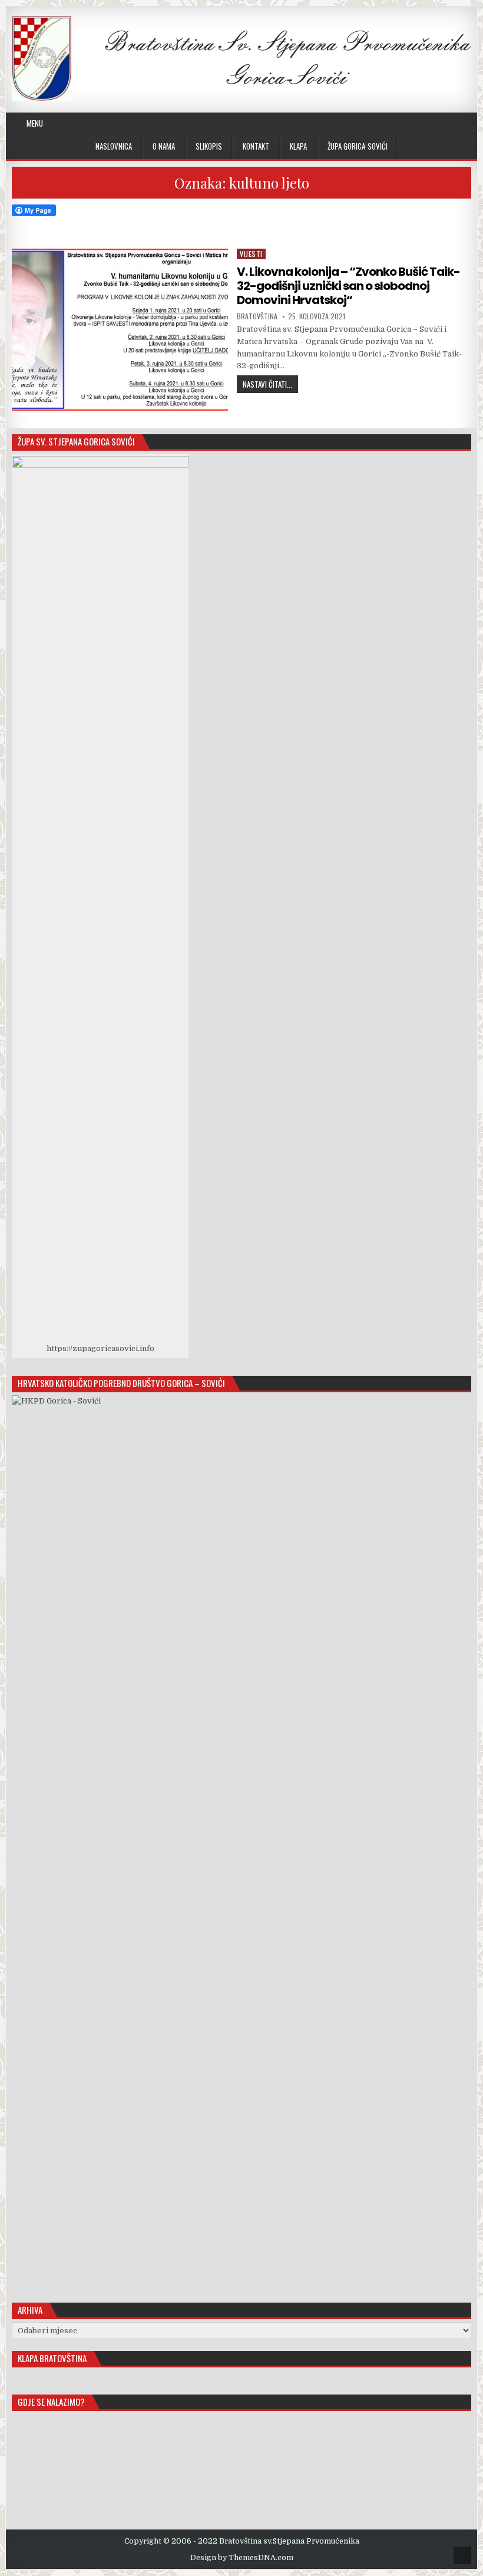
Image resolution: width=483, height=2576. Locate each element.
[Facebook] (411, 123)
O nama (164, 146)
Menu (35, 123)
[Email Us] (454, 123)
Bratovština (257, 316)
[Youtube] (440, 123)
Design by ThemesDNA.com (242, 2558)
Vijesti (251, 254)
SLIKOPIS (209, 146)
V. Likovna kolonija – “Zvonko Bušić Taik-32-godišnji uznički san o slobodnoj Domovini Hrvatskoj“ (348, 286)
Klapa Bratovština (52, 2358)
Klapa (298, 146)
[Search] (468, 123)
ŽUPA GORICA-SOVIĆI (358, 146)
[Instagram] (426, 123)
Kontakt (256, 146)
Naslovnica (114, 146)
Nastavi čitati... (270, 384)
